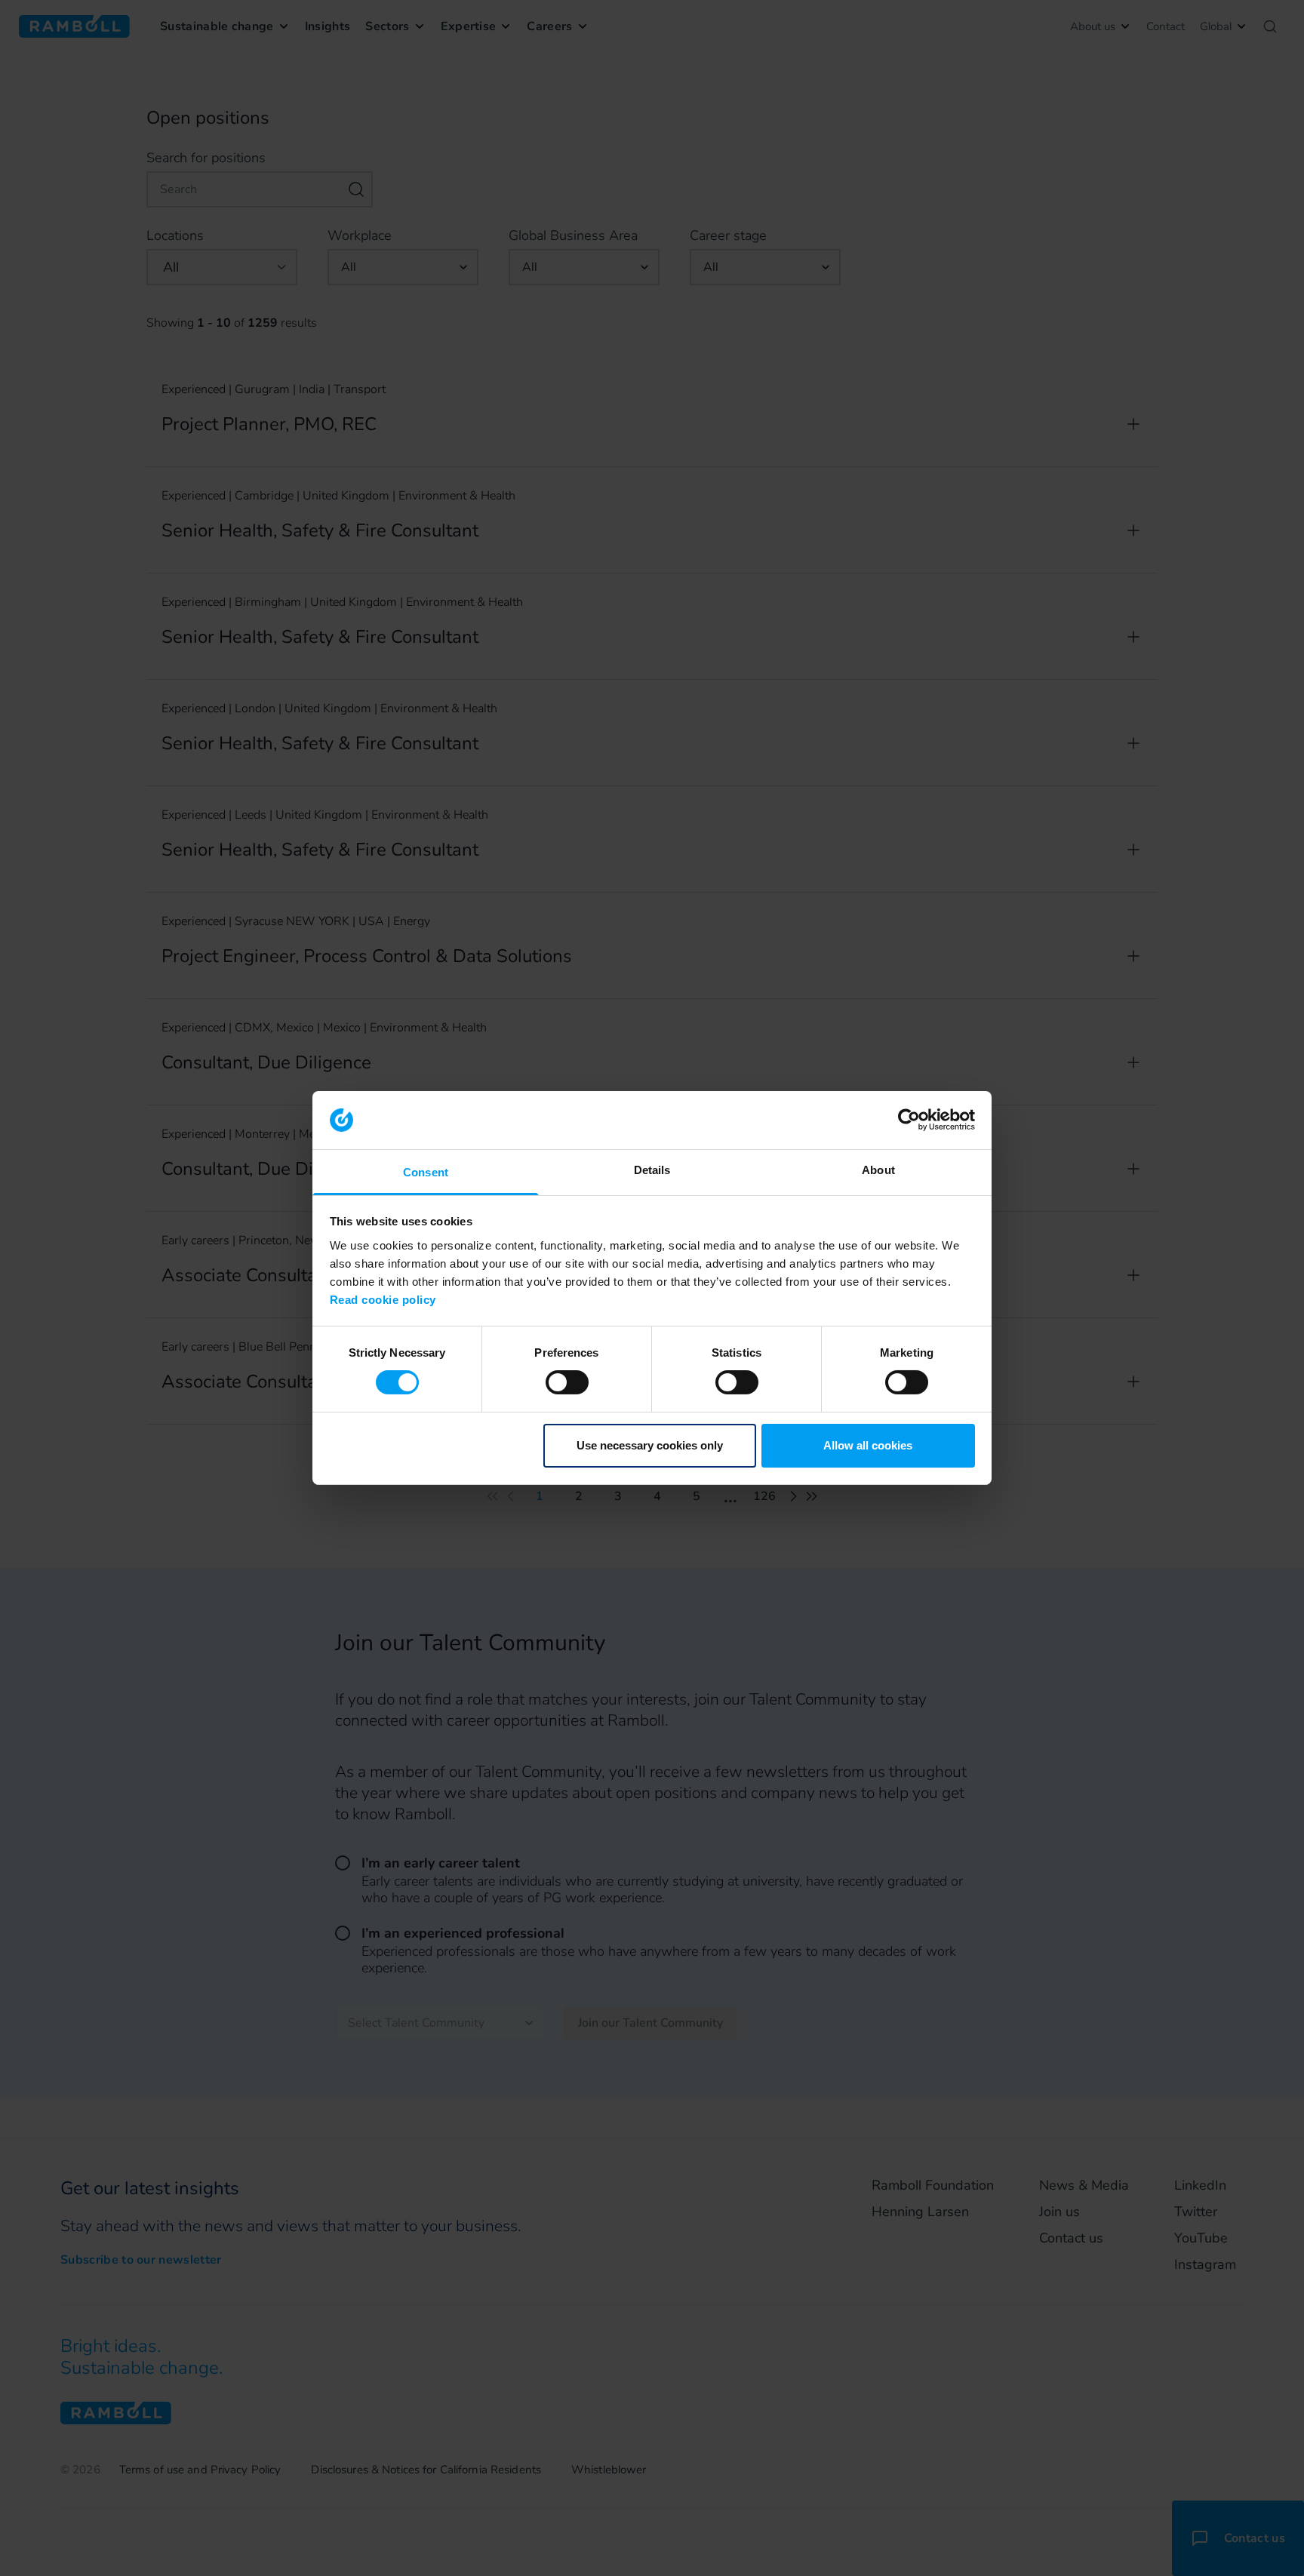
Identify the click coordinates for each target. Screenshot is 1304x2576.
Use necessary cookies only (650, 1445)
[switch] (567, 1382)
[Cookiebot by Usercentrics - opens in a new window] (909, 1120)
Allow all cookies (868, 1445)
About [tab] (878, 1170)
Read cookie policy (383, 1300)
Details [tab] (652, 1170)
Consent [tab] (426, 1172)
